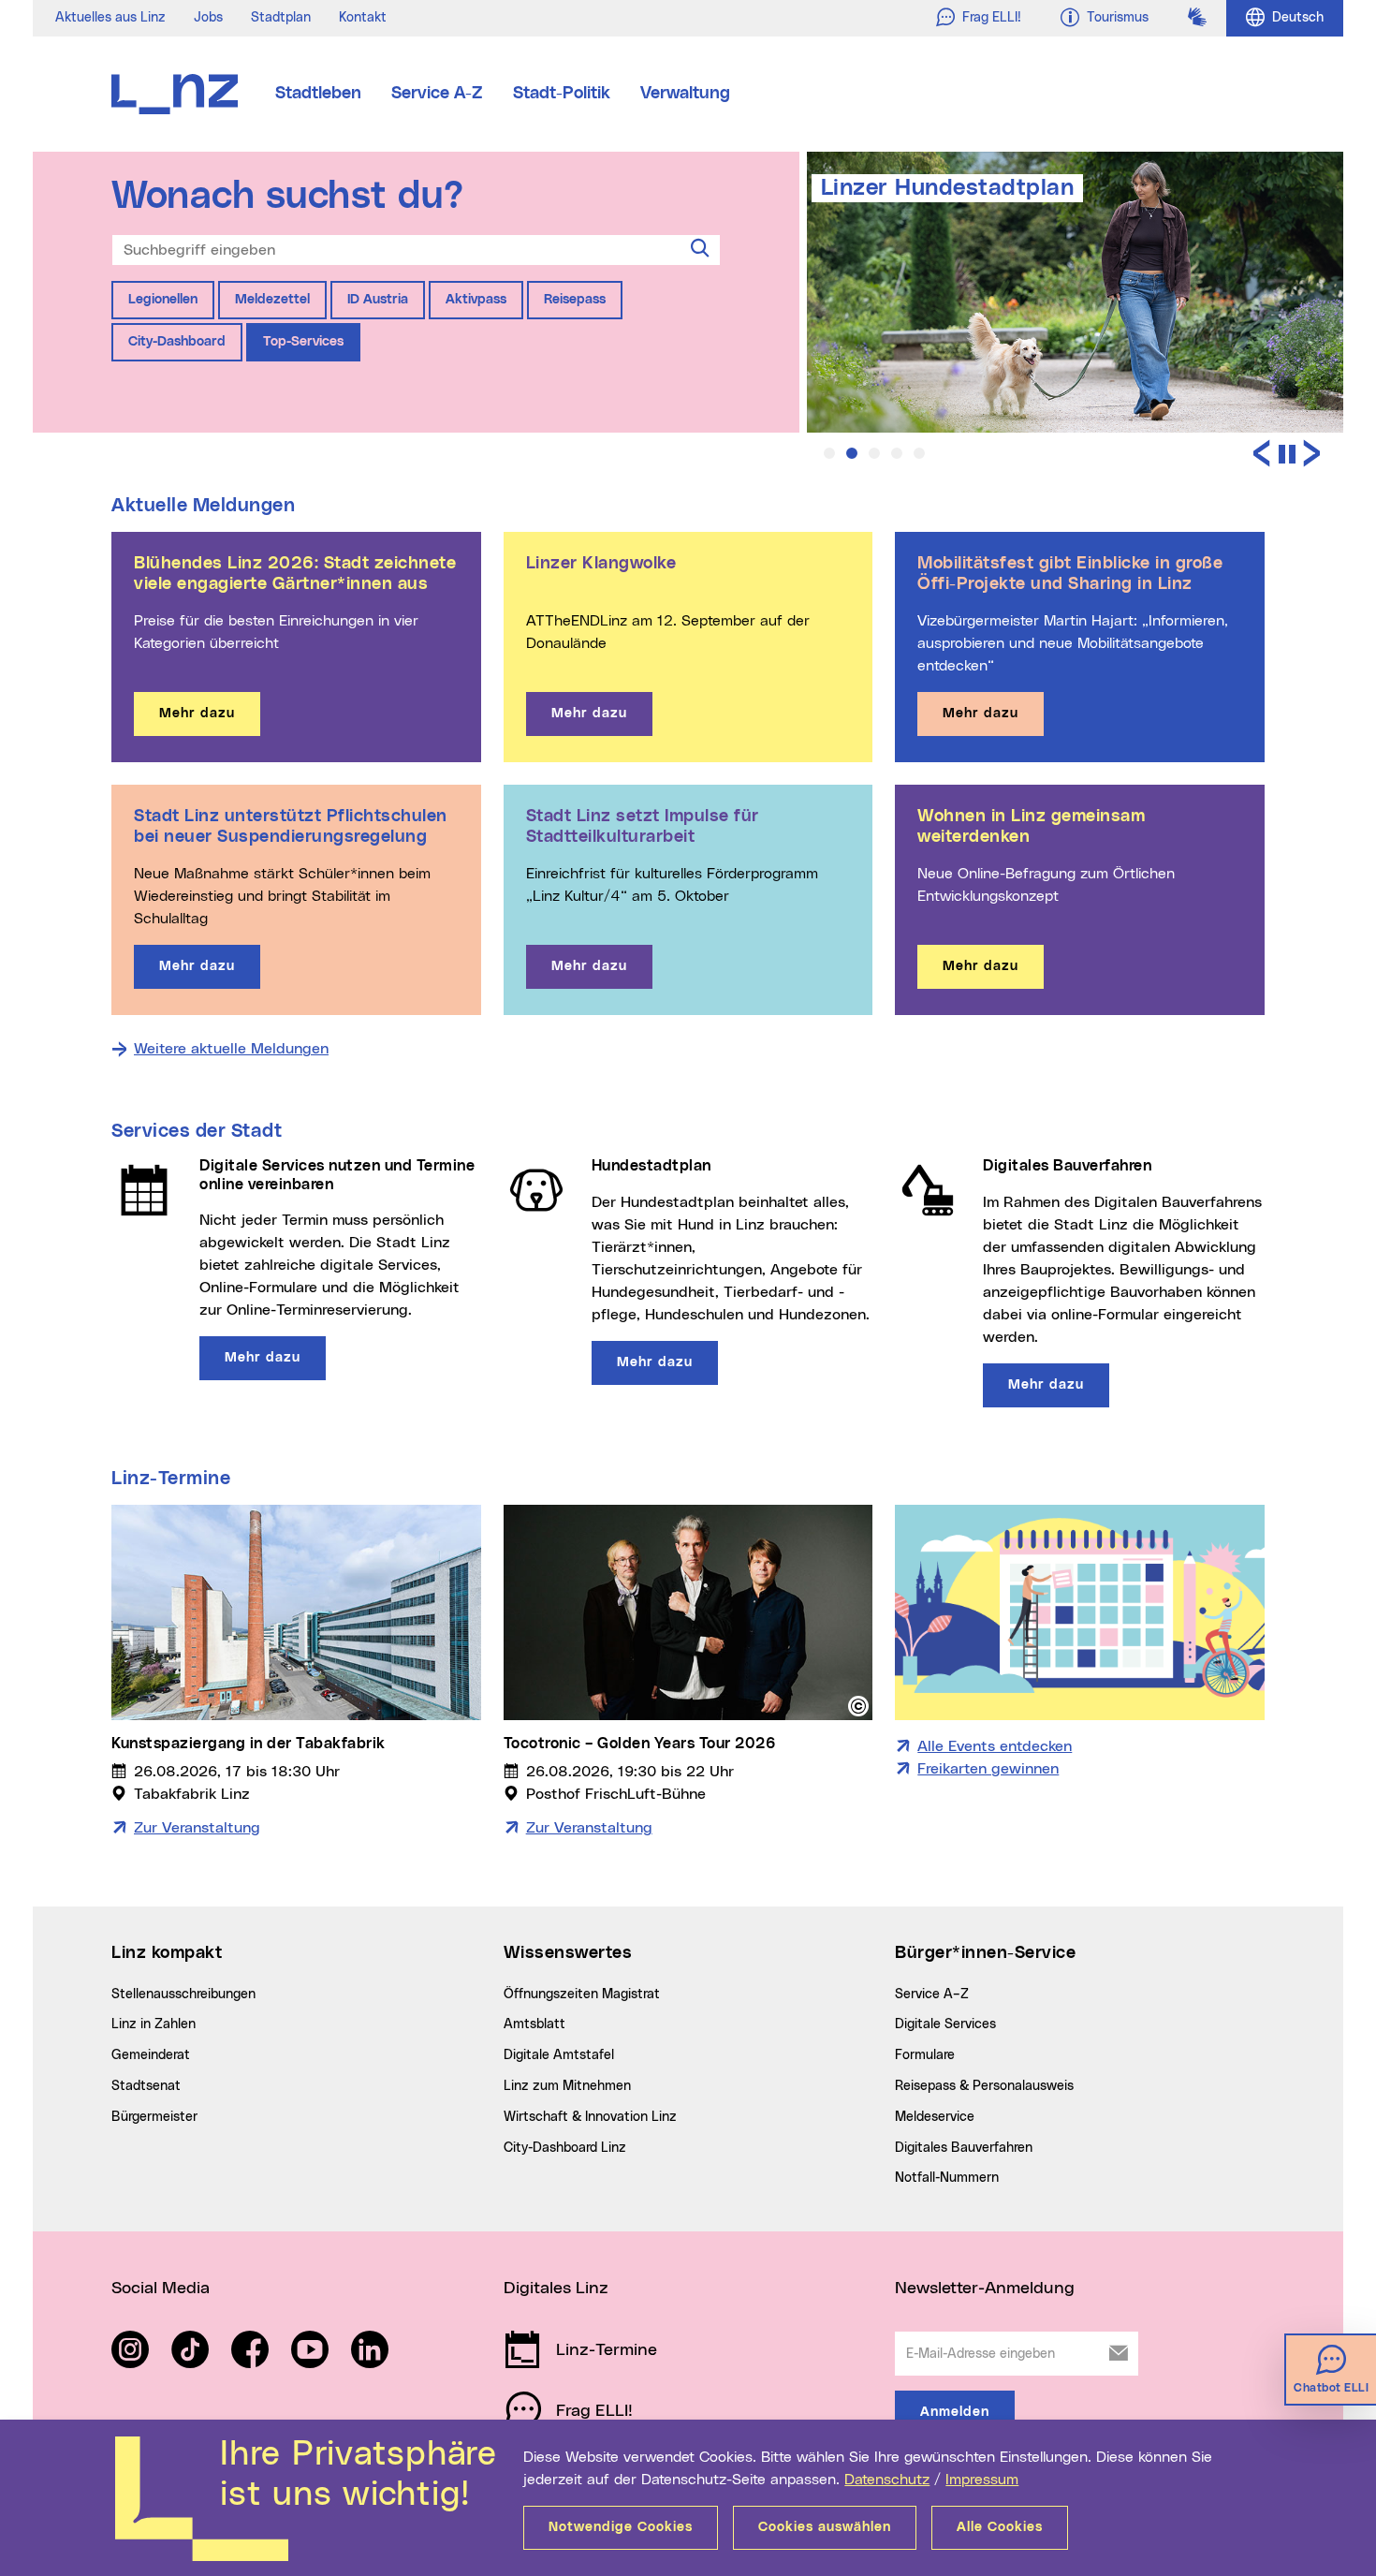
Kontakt (363, 18)
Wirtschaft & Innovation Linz (590, 2117)
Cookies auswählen (825, 2527)
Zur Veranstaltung (197, 1828)
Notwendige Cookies (621, 2527)
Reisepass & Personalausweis (984, 2086)
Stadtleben (318, 94)
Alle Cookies (1000, 2527)
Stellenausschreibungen (183, 1995)
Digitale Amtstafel (559, 2055)
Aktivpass (476, 300)
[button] (829, 453)
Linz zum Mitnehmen (567, 2086)
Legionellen (163, 300)
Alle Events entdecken (995, 1746)
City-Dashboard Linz (565, 2148)
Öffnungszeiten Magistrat (582, 1995)
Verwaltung (685, 94)
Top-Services (303, 342)
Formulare (925, 2055)
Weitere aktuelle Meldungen (231, 1049)
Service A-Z (437, 94)
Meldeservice (935, 2117)
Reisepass (575, 300)
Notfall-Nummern (947, 2178)
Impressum (982, 2480)
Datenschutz (887, 2480)
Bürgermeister (154, 2117)
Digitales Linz (556, 2289)
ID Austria (378, 300)
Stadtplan (281, 18)
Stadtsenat (146, 2086)
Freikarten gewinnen (988, 1769)
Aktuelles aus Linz (110, 18)
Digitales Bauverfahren (964, 2148)
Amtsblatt (534, 2024)
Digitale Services (945, 2024)
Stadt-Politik (562, 94)
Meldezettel (272, 300)
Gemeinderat (151, 2055)
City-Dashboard (177, 342)
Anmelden (955, 2412)
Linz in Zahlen (154, 2024)
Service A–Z (932, 1995)
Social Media (161, 2289)
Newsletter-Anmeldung (985, 2289)
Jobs (208, 18)
